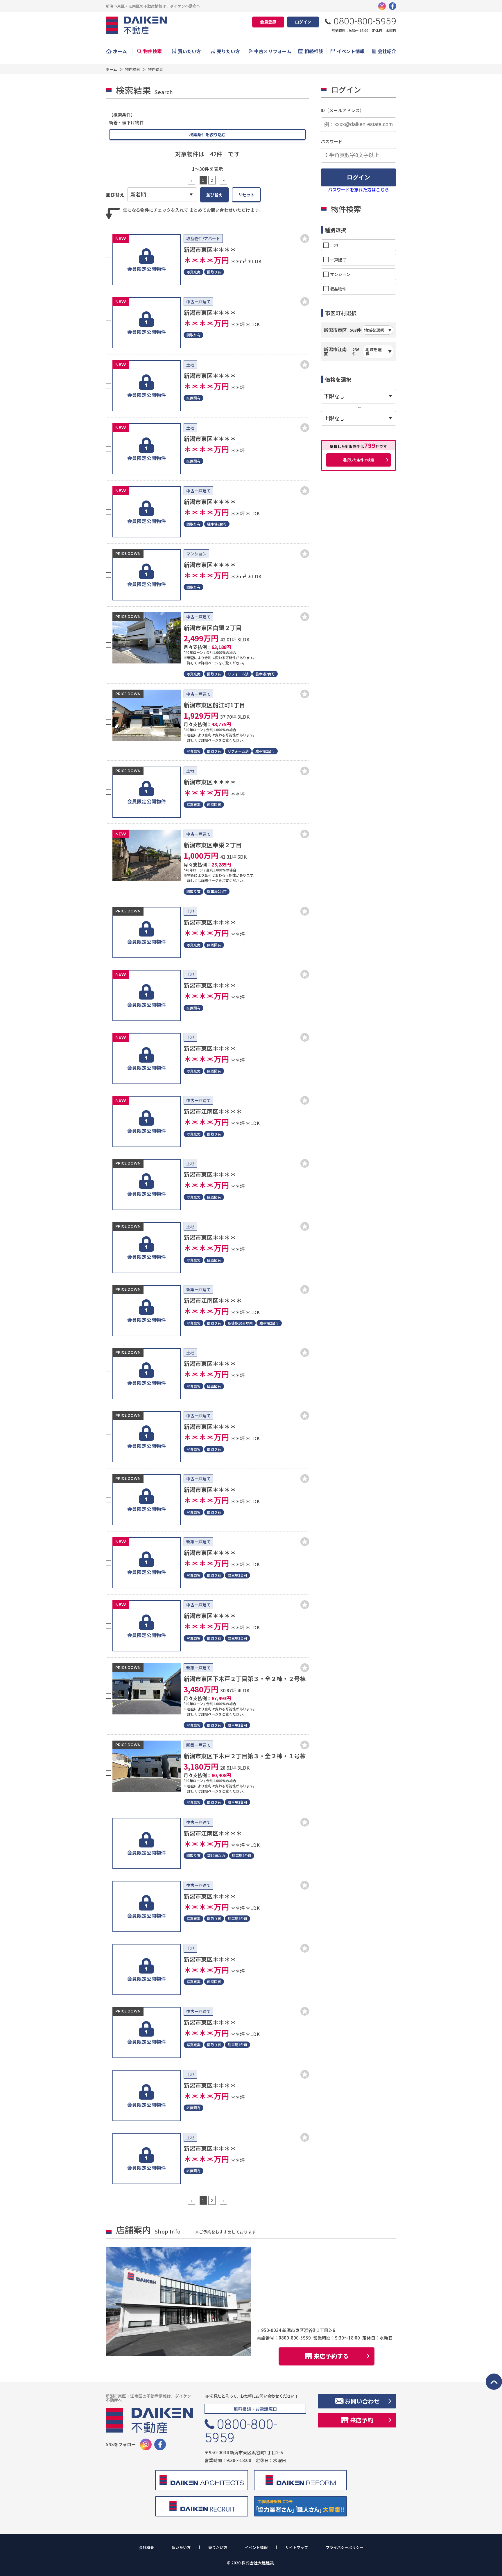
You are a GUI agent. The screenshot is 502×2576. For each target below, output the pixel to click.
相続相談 (314, 51)
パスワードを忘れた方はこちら (358, 190)
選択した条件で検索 (358, 460)
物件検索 (153, 51)
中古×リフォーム (273, 51)
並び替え (214, 195)
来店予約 (362, 2420)
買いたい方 (189, 51)
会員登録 (268, 22)
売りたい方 (228, 51)
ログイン (303, 22)
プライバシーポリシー (345, 2548)
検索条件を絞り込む (207, 134)
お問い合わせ (362, 2401)
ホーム (120, 51)
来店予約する (331, 2356)
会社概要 (146, 2548)
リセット (246, 195)
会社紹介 (387, 51)
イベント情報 (351, 51)
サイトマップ (297, 2548)
